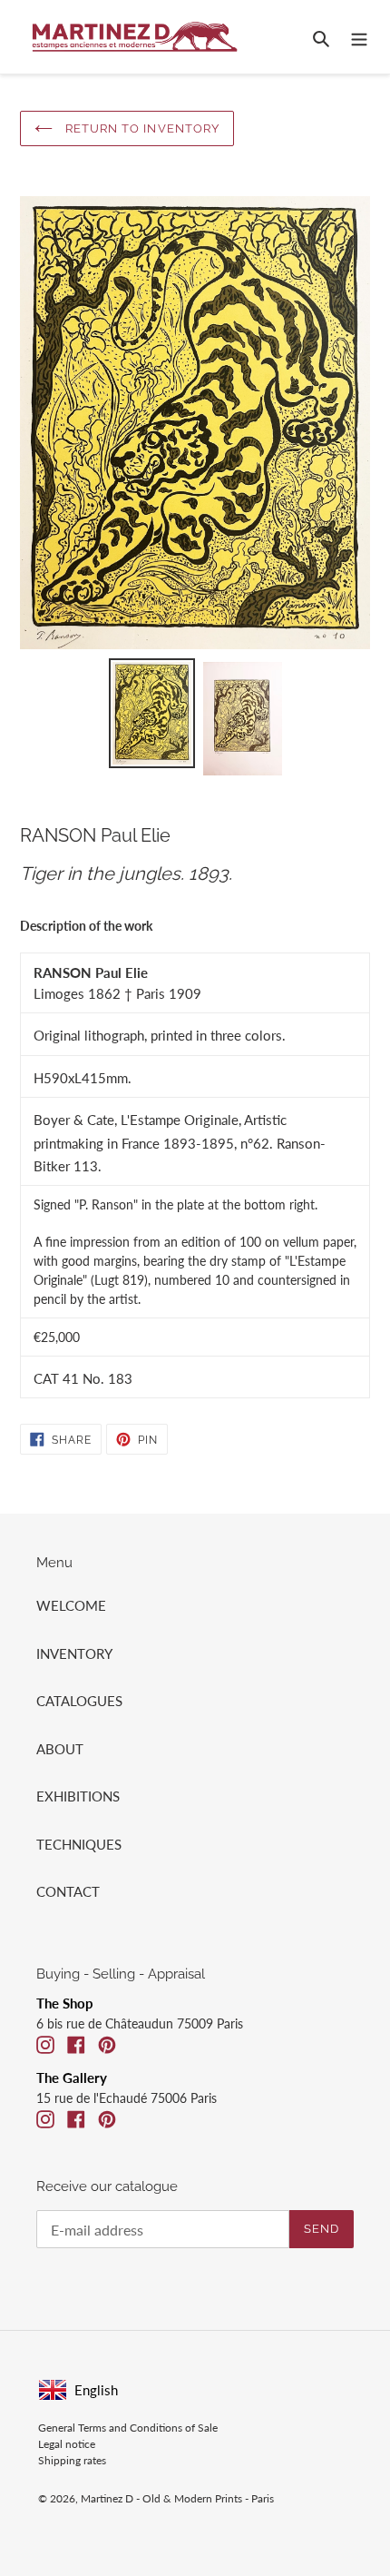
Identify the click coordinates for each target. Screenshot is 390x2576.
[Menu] (359, 37)
